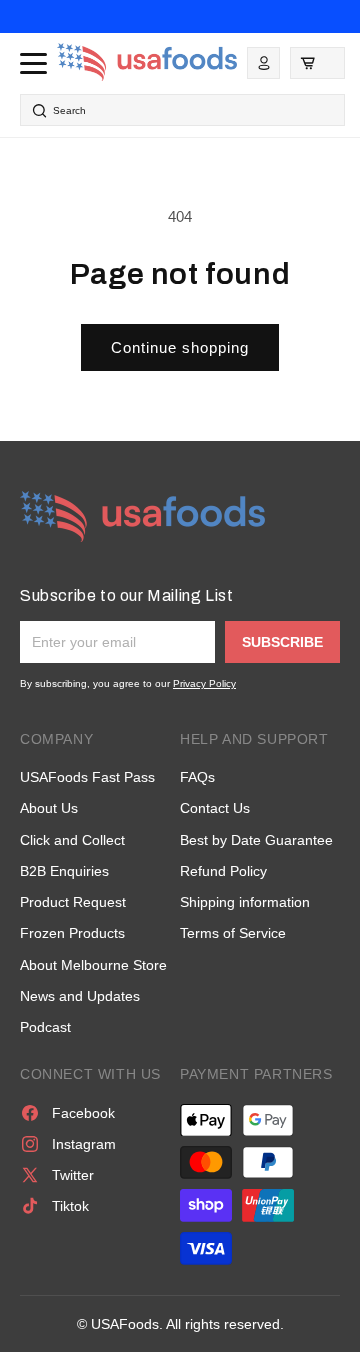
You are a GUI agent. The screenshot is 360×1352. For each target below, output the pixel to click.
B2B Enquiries (64, 871)
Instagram (84, 1144)
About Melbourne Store (93, 965)
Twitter (73, 1175)
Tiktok (70, 1206)
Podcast (45, 1027)
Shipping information (245, 902)
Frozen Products (72, 933)
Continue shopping (180, 347)
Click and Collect (72, 840)
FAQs (197, 777)
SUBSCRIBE (282, 642)
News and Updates (80, 996)
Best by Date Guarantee (256, 840)
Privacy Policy (204, 683)
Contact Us (215, 808)
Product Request (73, 902)
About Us (49, 808)
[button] (317, 63)
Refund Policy (223, 871)
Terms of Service (233, 933)
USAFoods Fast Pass (87, 777)
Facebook (83, 1113)
